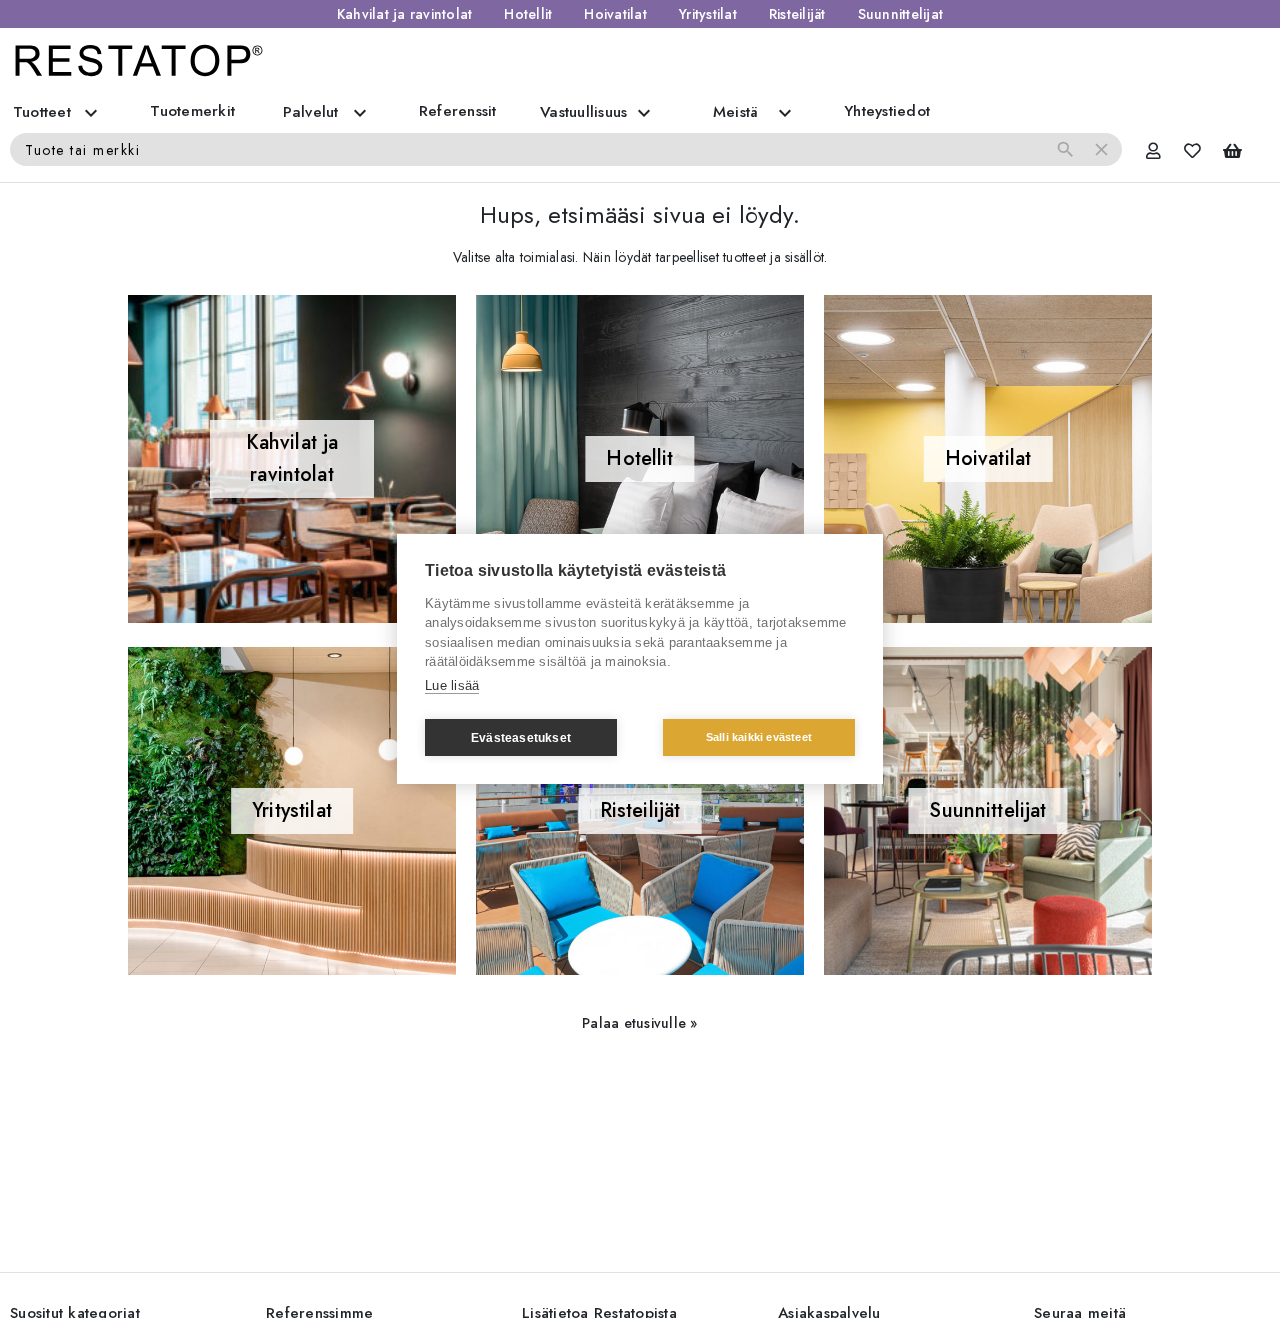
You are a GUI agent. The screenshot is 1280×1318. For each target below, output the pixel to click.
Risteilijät (797, 14)
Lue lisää (452, 685)
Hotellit (528, 14)
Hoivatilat (615, 14)
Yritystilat (708, 14)
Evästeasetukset (521, 738)
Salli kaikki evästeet (759, 737)
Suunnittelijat (901, 14)
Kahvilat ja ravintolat (405, 14)
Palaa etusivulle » (640, 1023)
